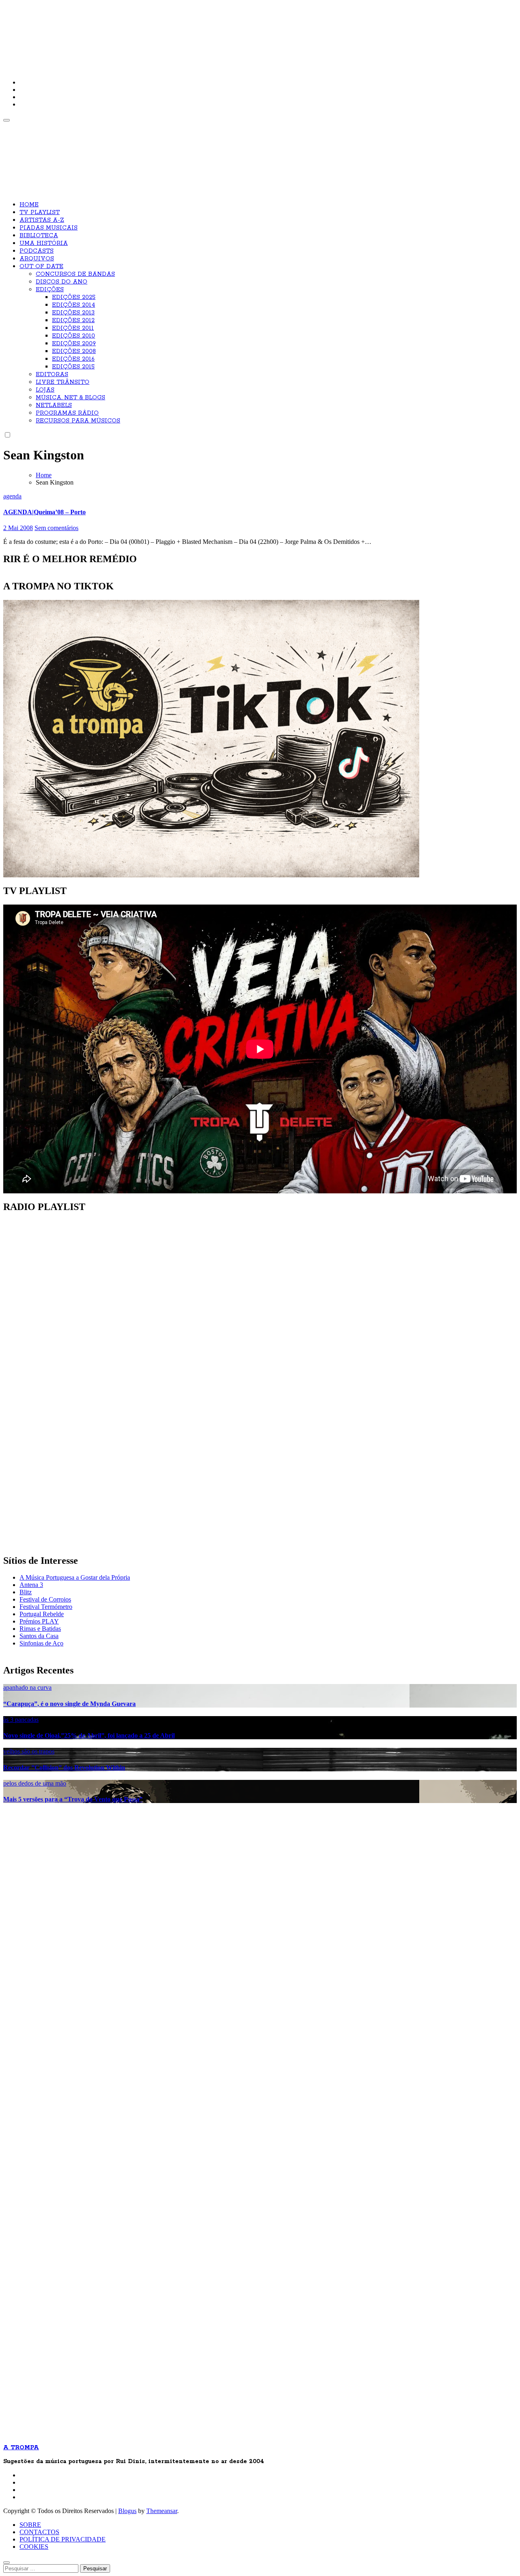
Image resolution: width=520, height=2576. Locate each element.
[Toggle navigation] (6, 120)
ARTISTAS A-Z (42, 220)
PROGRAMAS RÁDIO (67, 413)
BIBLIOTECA (39, 236)
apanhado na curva (27, 1687)
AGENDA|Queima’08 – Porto (44, 512)
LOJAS (45, 390)
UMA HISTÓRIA (44, 243)
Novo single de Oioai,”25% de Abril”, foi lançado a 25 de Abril (89, 1735)
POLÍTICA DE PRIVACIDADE (63, 2539)
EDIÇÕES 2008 (74, 351)
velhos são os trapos (29, 1751)
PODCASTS (37, 251)
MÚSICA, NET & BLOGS (70, 398)
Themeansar (162, 2511)
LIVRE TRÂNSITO (63, 382)
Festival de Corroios (45, 1599)
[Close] (6, 2563)
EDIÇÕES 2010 (74, 336)
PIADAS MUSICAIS (49, 228)
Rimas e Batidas (40, 1629)
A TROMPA (119, 32)
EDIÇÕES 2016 (73, 359)
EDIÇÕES (50, 290)
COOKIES (34, 2547)
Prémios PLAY (39, 1621)
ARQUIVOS (37, 259)
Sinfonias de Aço (41, 1643)
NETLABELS (54, 405)
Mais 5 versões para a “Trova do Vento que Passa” (73, 1799)
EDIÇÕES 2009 (74, 344)
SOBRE (30, 2525)
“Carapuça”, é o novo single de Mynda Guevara (69, 1704)
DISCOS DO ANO (62, 282)
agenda (12, 496)
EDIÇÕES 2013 (73, 313)
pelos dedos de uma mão (35, 1783)
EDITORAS (52, 374)
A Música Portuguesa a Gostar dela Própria (75, 1577)
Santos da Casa (39, 1636)
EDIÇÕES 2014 (74, 305)
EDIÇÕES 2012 (73, 320)
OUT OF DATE (41, 266)
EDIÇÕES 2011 (73, 328)
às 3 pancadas (21, 1720)
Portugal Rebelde (42, 1614)
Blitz (26, 1592)
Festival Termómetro (46, 1607)
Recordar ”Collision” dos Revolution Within (64, 1767)
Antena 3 (31, 1585)
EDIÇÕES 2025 (74, 297)
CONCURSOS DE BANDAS (75, 274)
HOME (29, 205)
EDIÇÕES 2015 (73, 367)
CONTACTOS (39, 2532)
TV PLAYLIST (40, 212)
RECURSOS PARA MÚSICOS (78, 421)
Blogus (127, 2511)
